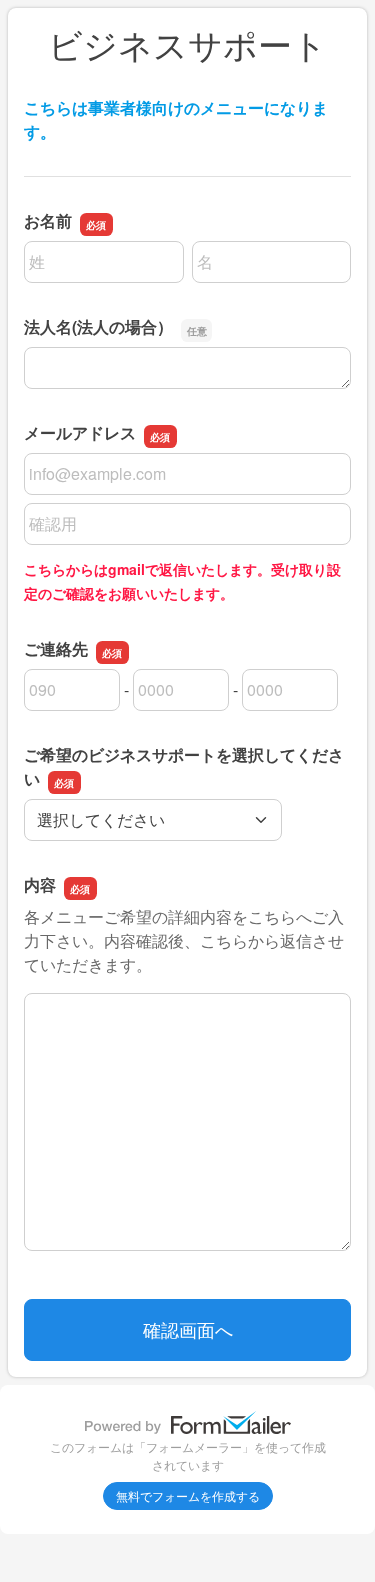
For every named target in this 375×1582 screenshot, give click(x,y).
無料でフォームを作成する (188, 1495)
